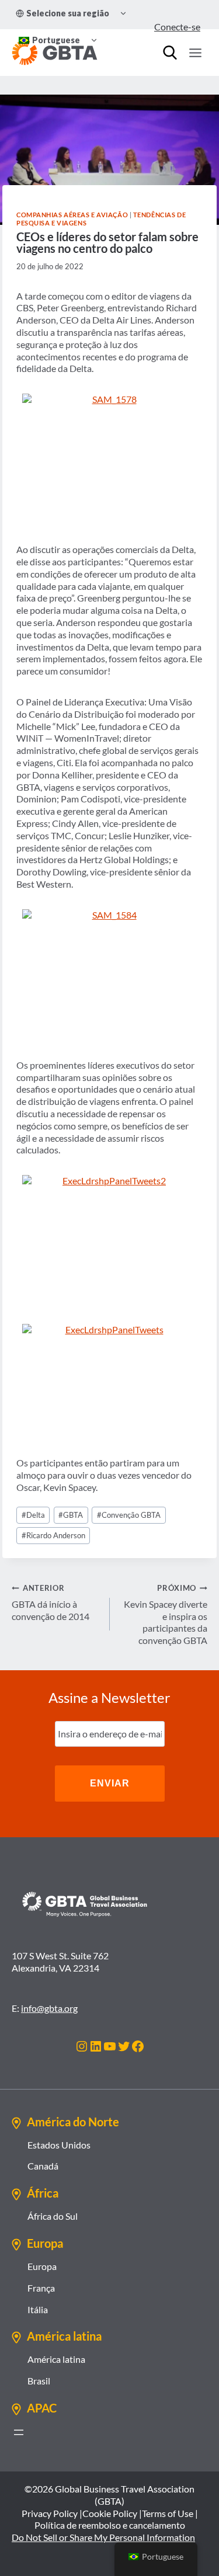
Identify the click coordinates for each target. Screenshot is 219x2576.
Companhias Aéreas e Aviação (72, 215)
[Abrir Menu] (195, 53)
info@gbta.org (49, 2008)
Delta (33, 1515)
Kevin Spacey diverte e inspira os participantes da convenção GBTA (166, 1614)
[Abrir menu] (19, 2432)
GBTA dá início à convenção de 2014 (51, 1602)
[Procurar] (170, 53)
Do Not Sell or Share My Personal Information (103, 2537)
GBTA (71, 1515)
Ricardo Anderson (53, 1535)
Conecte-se (177, 27)
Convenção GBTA (129, 1515)
